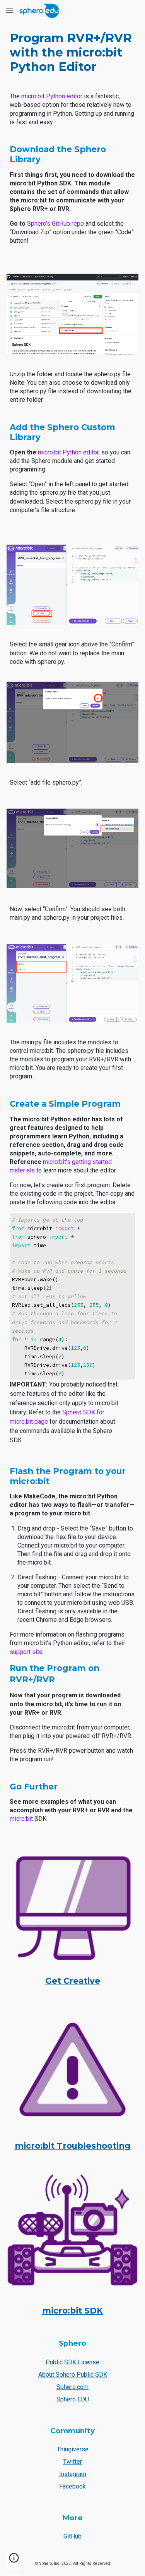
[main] (72, 52)
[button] (9, 11)
